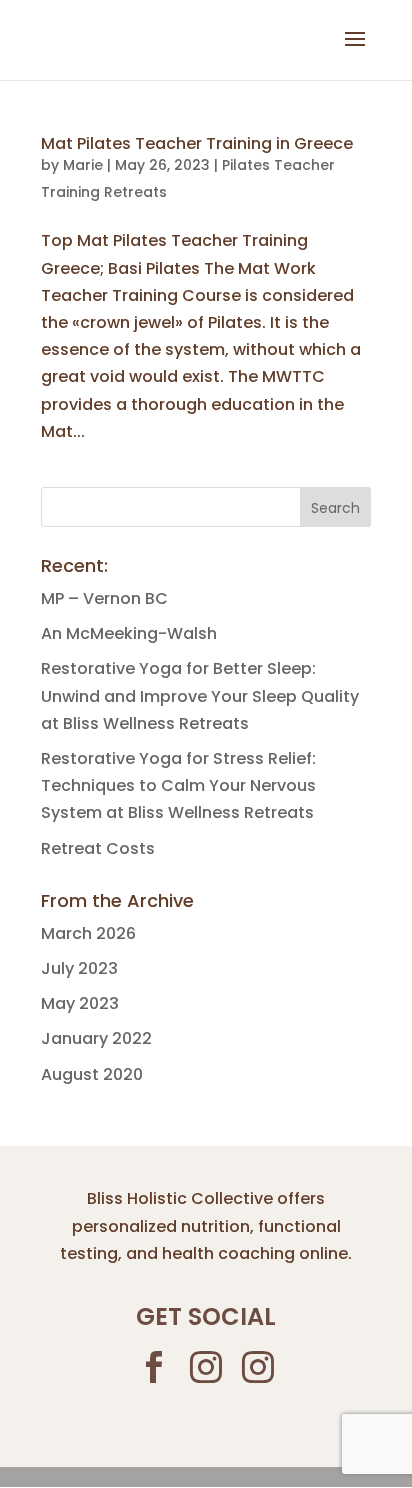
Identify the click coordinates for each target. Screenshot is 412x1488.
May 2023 (80, 1003)
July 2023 (79, 968)
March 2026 (88, 933)
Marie (83, 165)
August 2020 (92, 1074)
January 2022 (96, 1038)
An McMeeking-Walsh (129, 633)
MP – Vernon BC (104, 598)
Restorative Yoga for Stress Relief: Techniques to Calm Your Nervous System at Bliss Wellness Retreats (178, 785)
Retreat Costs (98, 848)
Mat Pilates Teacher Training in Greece (197, 143)
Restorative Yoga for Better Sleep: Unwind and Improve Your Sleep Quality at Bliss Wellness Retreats (200, 695)
